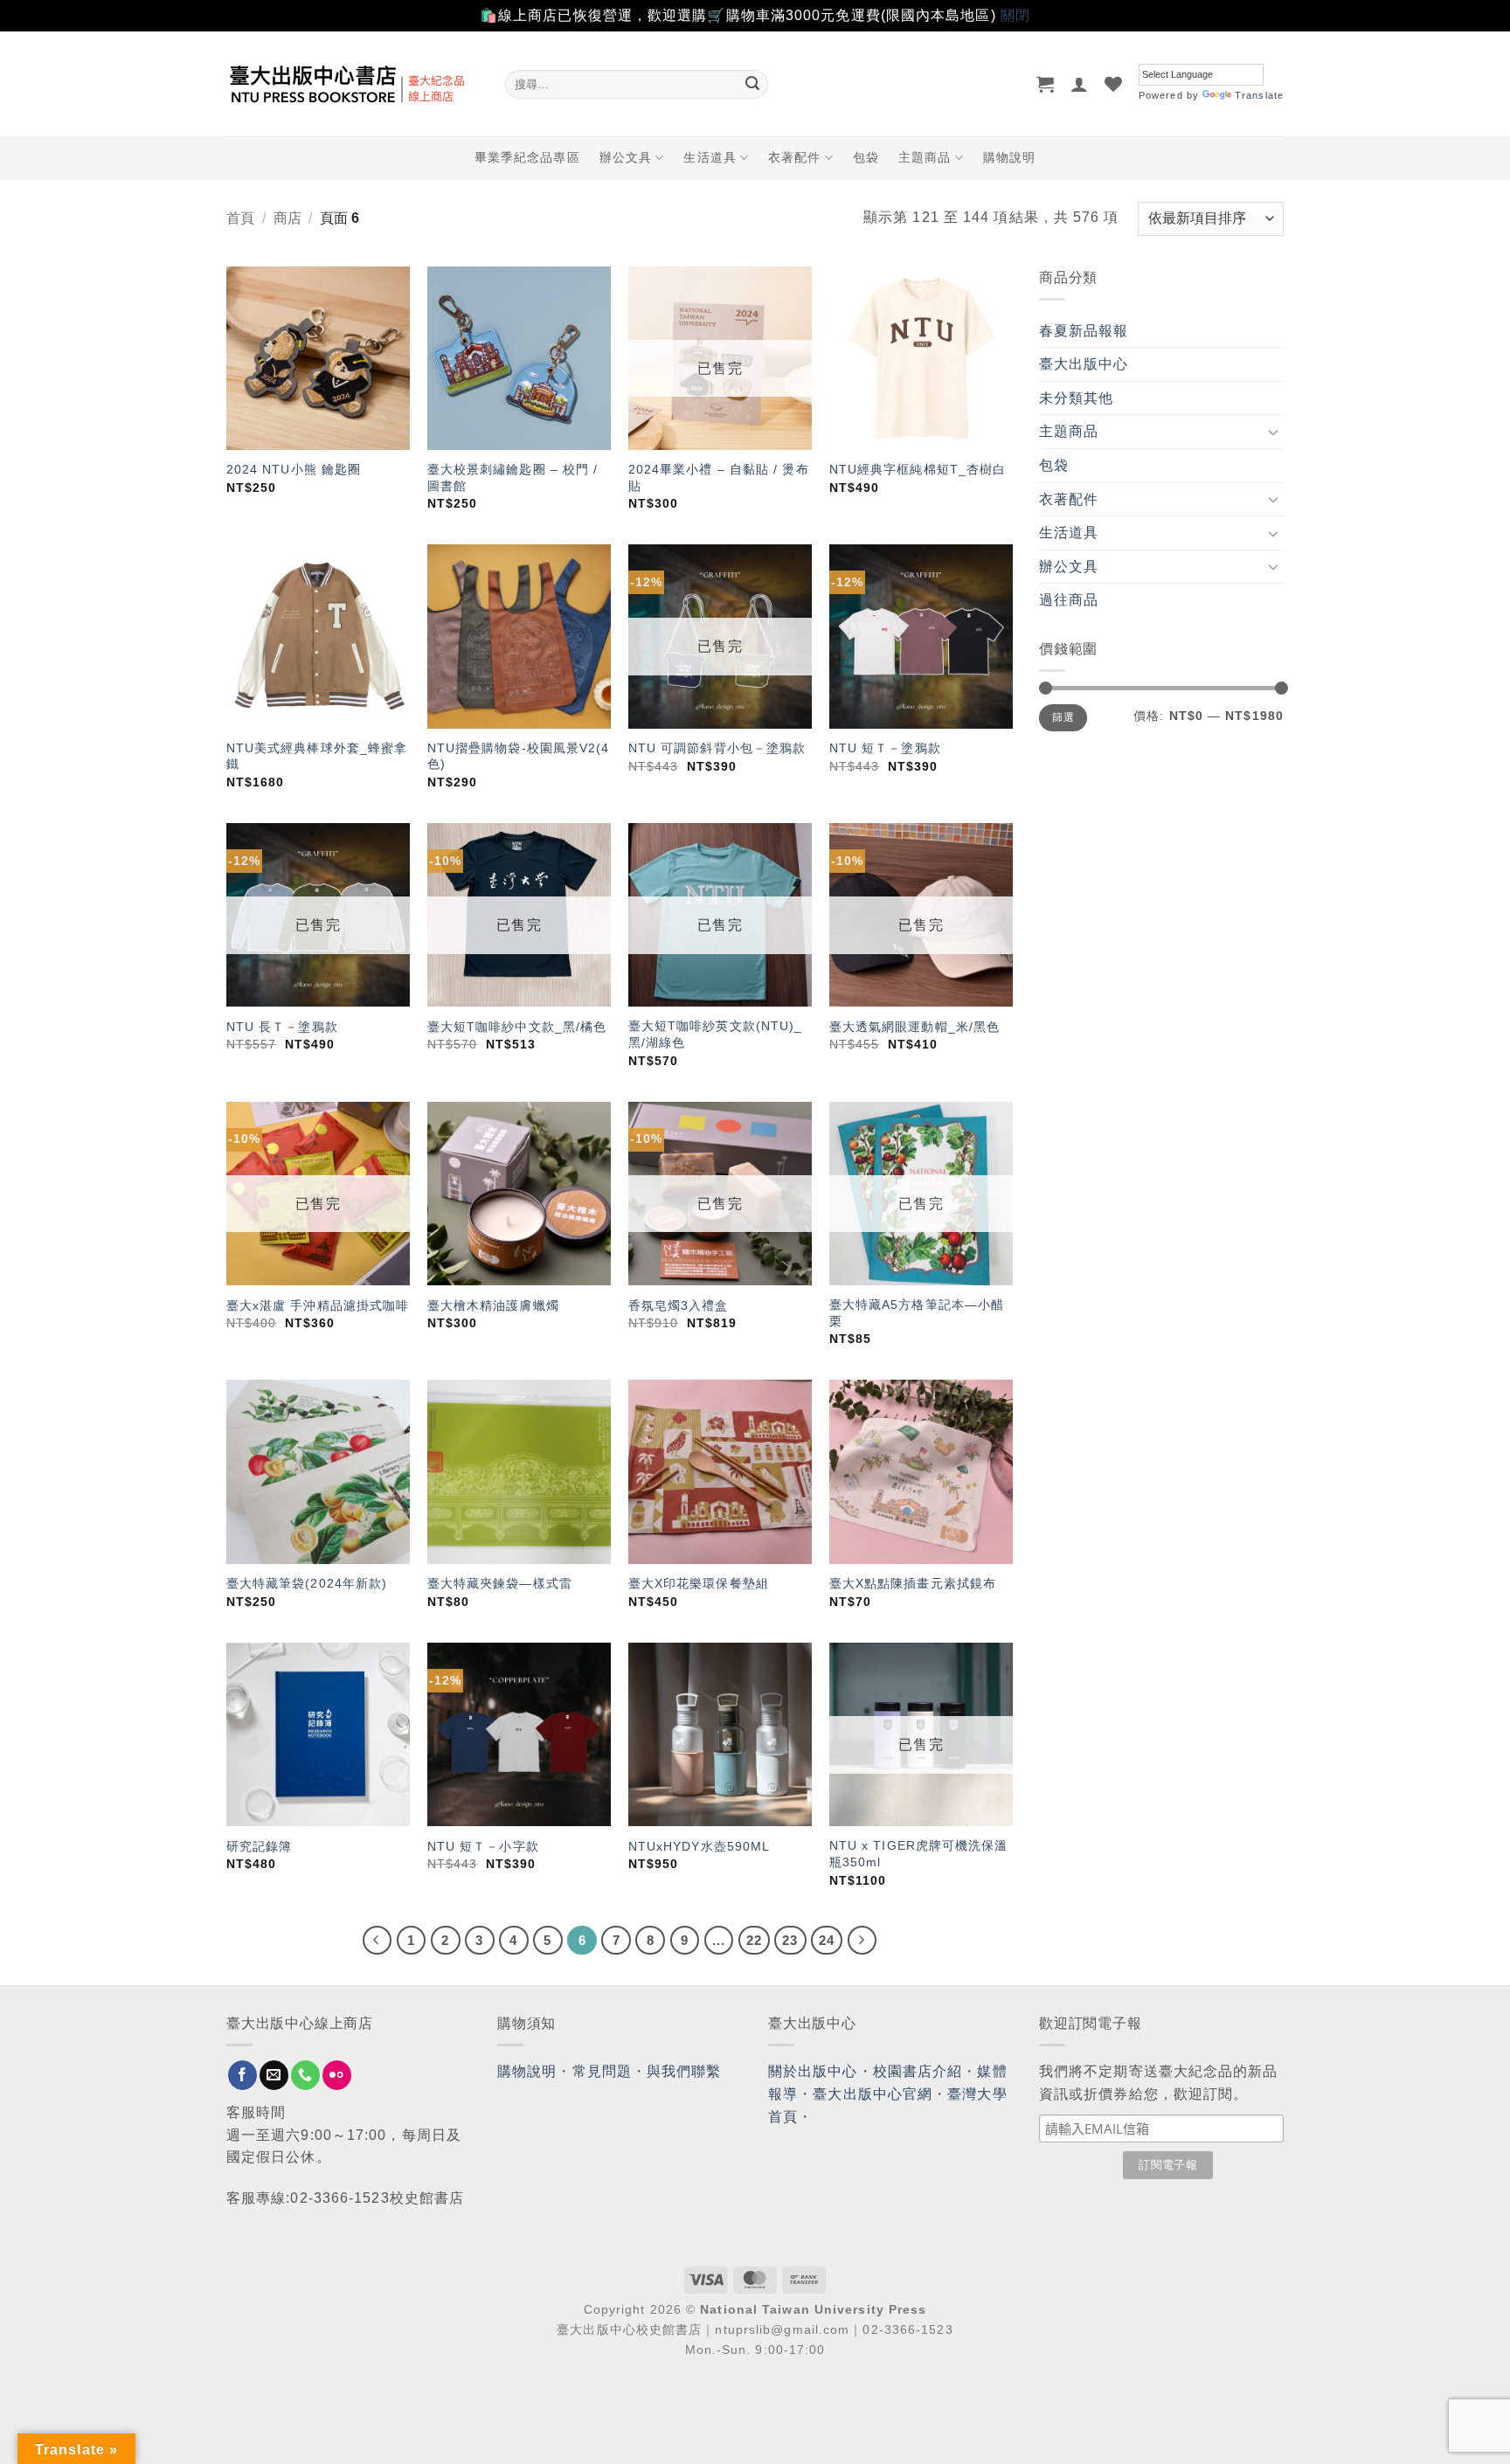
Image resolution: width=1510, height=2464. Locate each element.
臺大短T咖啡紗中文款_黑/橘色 (517, 1027)
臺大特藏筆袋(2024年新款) (307, 1583)
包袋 (866, 157)
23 (790, 1940)
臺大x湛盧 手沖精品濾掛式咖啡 (318, 1305)
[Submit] (752, 84)
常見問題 (602, 2071)
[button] (1046, 84)
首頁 (240, 218)
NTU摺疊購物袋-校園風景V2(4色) (519, 756)
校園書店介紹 (918, 2071)
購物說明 (1009, 157)
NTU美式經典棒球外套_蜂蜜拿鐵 (317, 756)
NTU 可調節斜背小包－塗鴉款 (717, 748)
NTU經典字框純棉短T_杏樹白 (918, 469)
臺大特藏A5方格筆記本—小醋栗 (917, 1313)
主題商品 (925, 157)
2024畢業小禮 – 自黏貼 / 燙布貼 (719, 478)
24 (827, 1940)
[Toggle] (1273, 432)
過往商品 (1069, 600)
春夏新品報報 (1084, 331)
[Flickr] (337, 2075)
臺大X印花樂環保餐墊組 (699, 1583)
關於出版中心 (813, 2071)
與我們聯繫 (684, 2071)
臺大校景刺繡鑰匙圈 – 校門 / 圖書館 (513, 478)
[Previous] (377, 1941)
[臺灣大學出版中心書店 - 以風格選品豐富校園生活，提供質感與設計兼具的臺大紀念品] (353, 84)
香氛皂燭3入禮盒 (679, 1305)
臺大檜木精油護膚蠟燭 (493, 1305)
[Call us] (305, 2075)
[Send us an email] (274, 2075)
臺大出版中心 (1084, 364)
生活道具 (710, 157)
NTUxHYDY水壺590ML (700, 1846)
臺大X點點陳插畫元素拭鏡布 (913, 1583)
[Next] (862, 1941)
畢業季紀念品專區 (527, 157)
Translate (1259, 95)
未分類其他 (1077, 398)
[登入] (1080, 84)
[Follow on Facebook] (242, 2075)
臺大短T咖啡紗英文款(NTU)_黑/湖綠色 (716, 1034)
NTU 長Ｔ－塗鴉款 (282, 1027)
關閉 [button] (1015, 15)
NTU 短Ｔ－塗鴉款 (885, 748)
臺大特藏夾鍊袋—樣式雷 (500, 1583)
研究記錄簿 (260, 1846)
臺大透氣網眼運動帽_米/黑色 (914, 1027)
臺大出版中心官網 (873, 2094)
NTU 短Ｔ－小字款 (483, 1846)
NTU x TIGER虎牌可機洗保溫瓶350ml (919, 1854)
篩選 (1063, 717)
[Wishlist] (1114, 84)
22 (754, 1940)
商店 (287, 218)
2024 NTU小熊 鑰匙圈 (294, 469)
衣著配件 (794, 157)
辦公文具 (626, 157)
